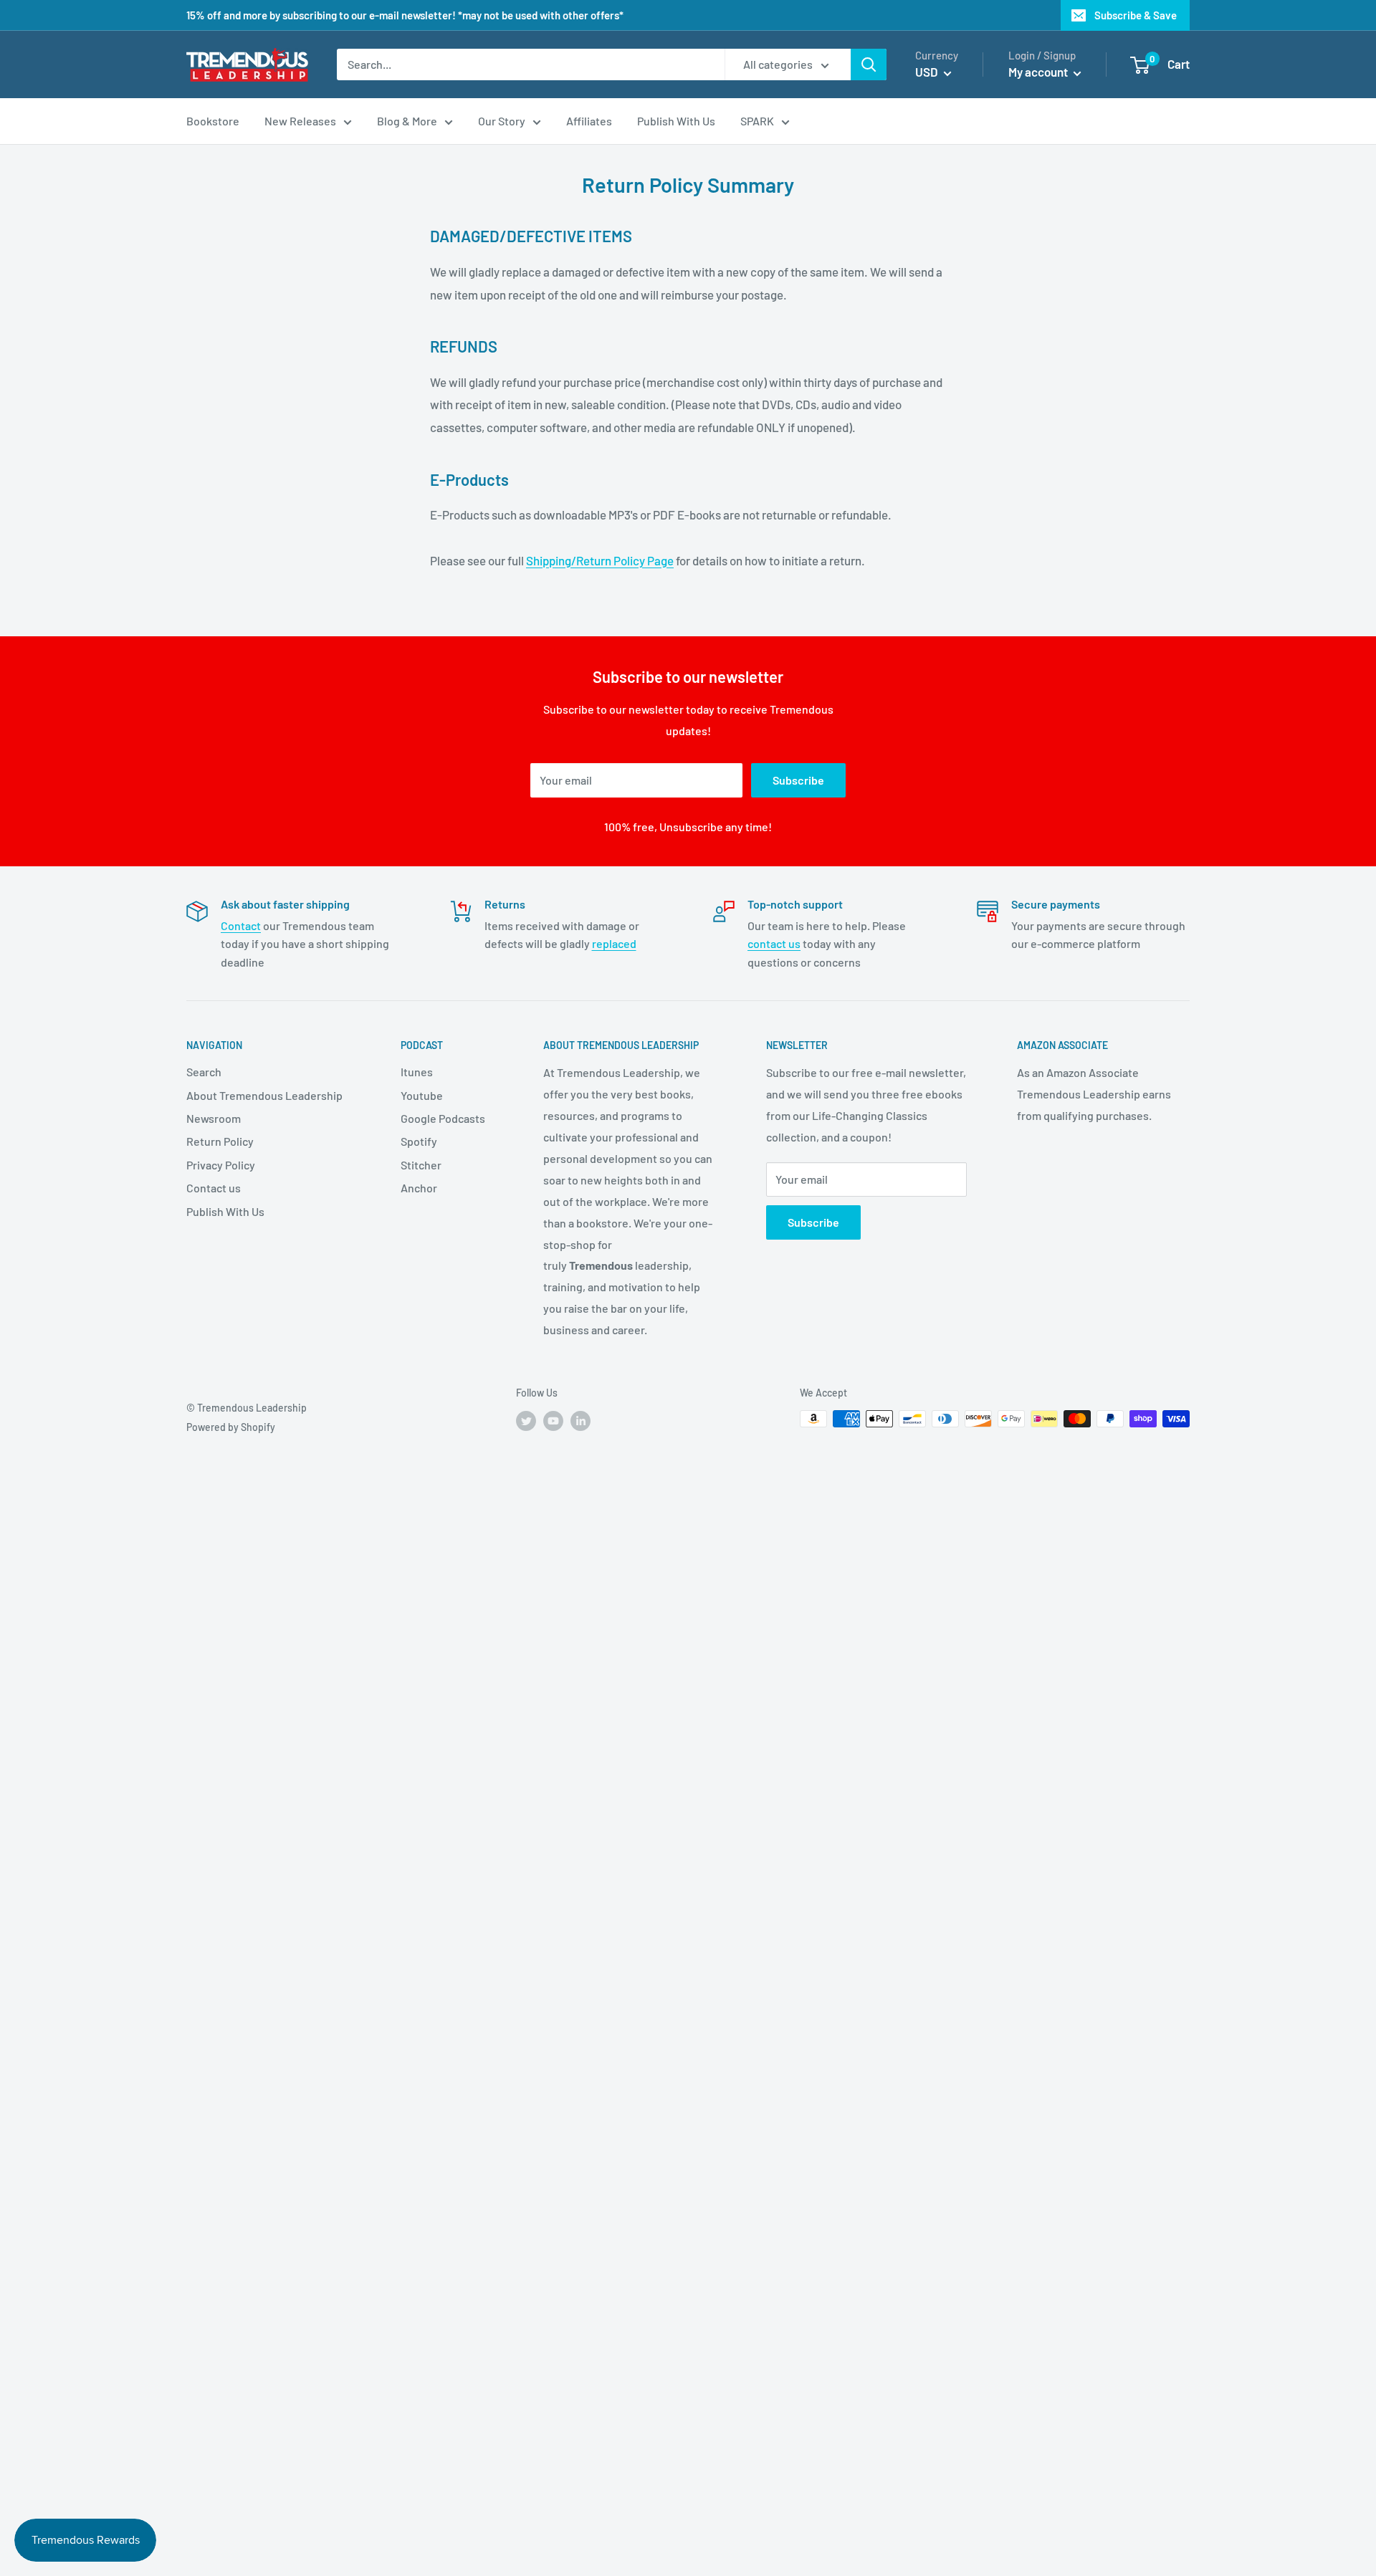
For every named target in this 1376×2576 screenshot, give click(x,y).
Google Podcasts (443, 1118)
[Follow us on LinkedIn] (580, 1420)
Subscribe (798, 780)
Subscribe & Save (1136, 15)
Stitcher (421, 1165)
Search (204, 1072)
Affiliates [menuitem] (589, 121)
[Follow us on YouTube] (553, 1420)
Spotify (419, 1141)
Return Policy (220, 1141)
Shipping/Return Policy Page (600, 560)
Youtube (422, 1095)
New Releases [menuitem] (300, 121)
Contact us (214, 1188)
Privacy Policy (221, 1165)
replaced (614, 943)
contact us (774, 943)
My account (1039, 72)
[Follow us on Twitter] (526, 1420)
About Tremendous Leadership (264, 1095)
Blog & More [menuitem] (407, 121)
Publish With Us (225, 1211)
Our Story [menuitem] (502, 121)
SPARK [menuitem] (757, 121)
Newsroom (214, 1118)
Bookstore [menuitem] (213, 121)
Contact (241, 925)
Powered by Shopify (231, 1427)
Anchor (419, 1188)
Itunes (417, 1072)
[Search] (869, 64)
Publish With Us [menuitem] (676, 121)
